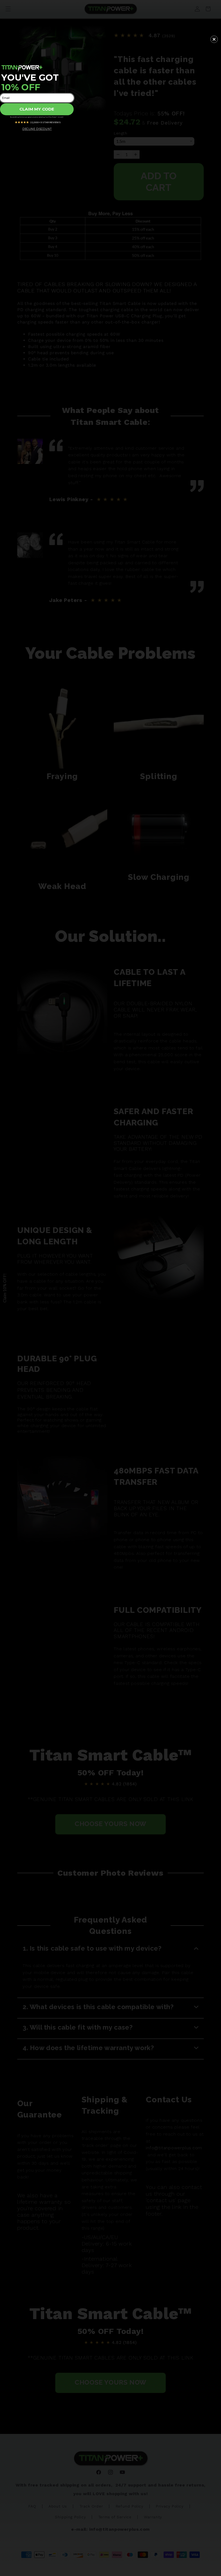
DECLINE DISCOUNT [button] (37, 129)
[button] (214, 39)
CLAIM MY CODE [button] (37, 109)
